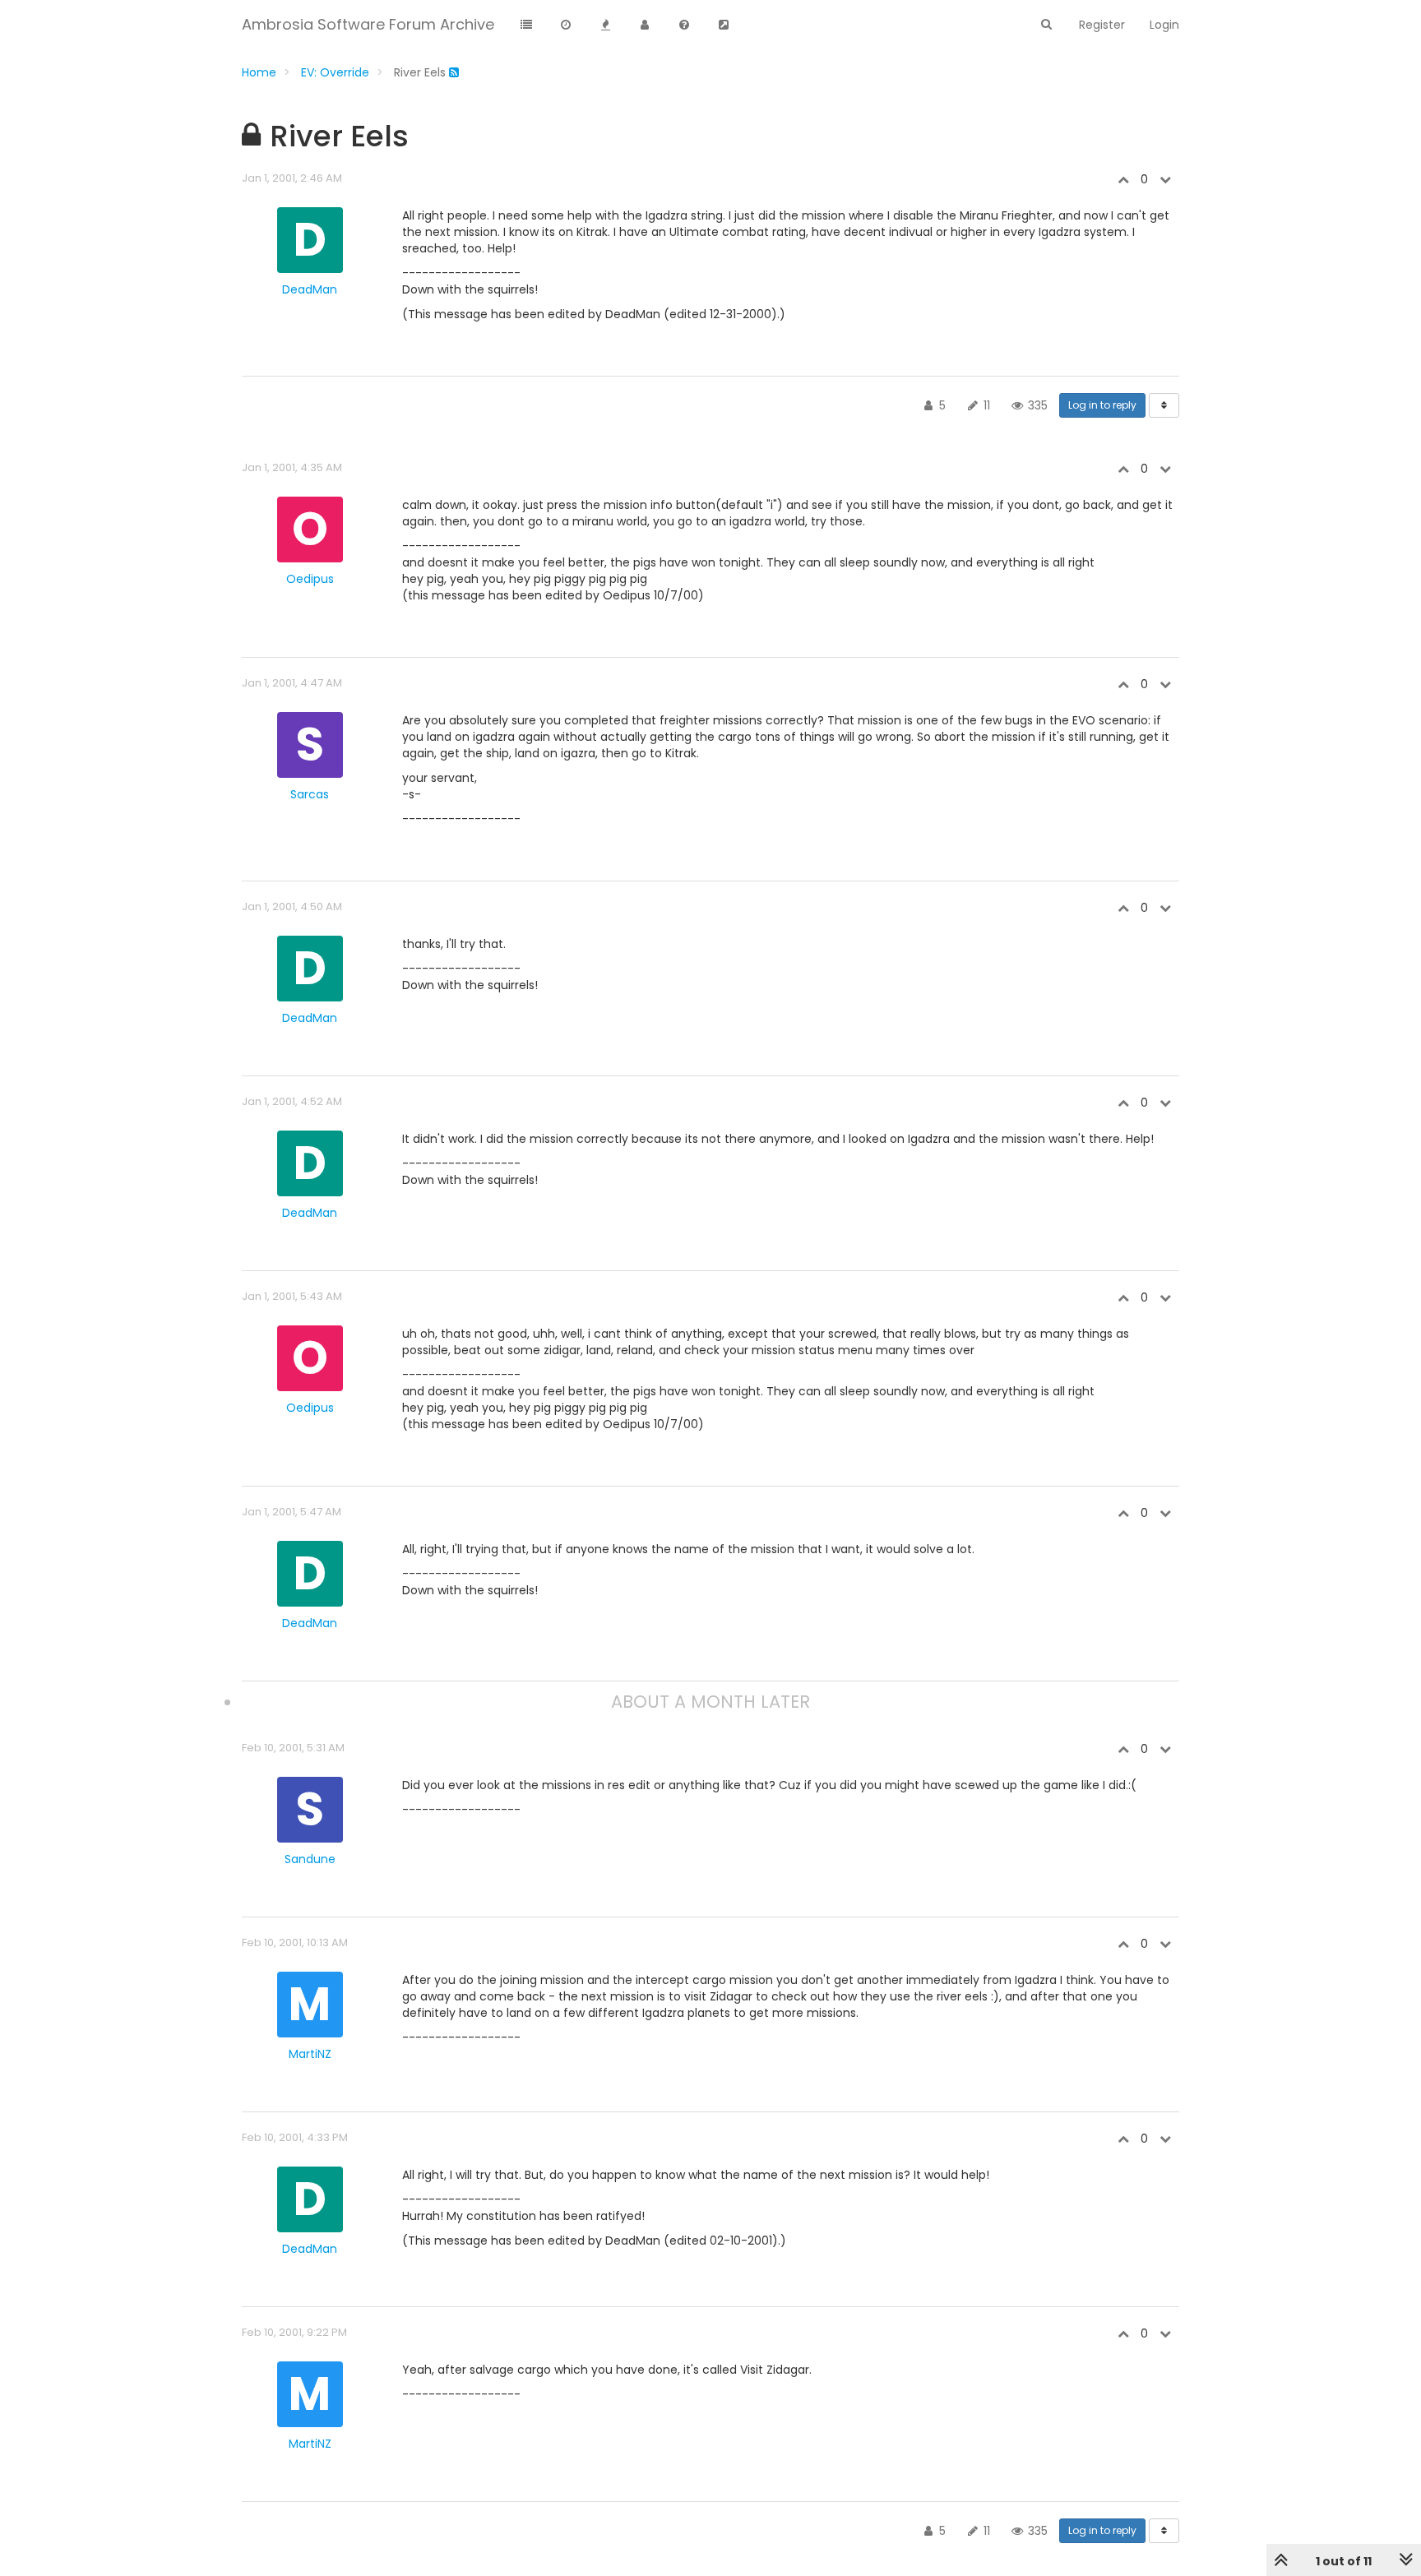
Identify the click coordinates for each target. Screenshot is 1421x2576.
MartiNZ (310, 2054)
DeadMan (310, 289)
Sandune (310, 1859)
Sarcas (310, 794)
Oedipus (310, 579)
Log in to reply (1102, 405)
